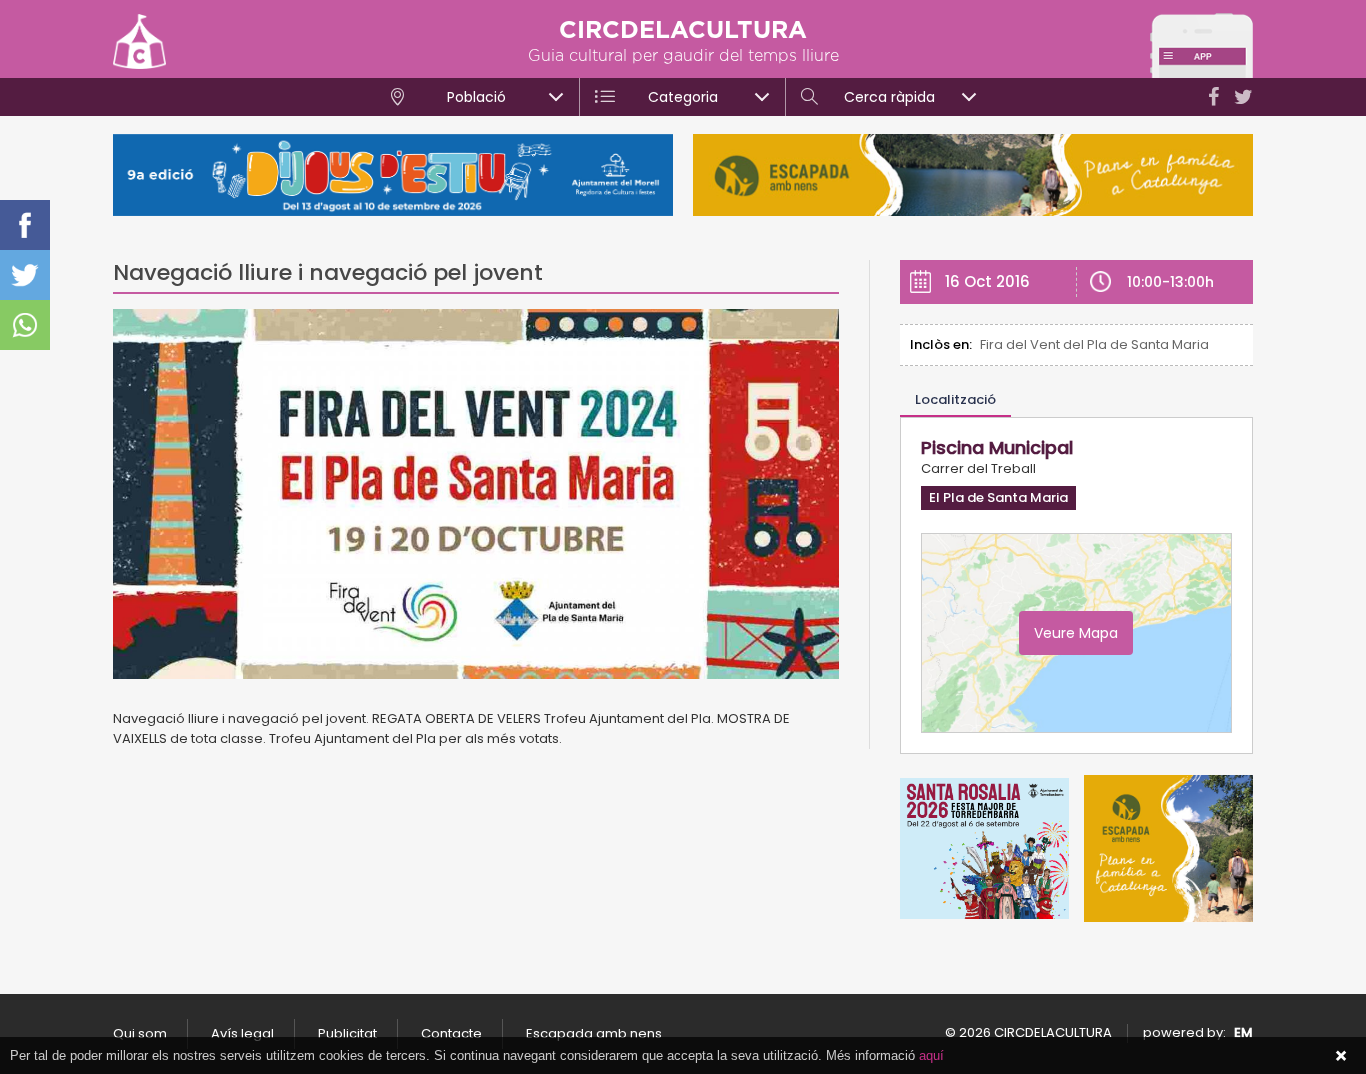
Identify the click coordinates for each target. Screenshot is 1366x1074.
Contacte (451, 1033)
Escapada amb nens (594, 1033)
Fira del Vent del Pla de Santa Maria (1094, 344)
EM (1243, 1032)
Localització (955, 399)
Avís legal (242, 1033)
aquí (931, 1055)
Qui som (140, 1033)
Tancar (1341, 1056)
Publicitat (347, 1033)
